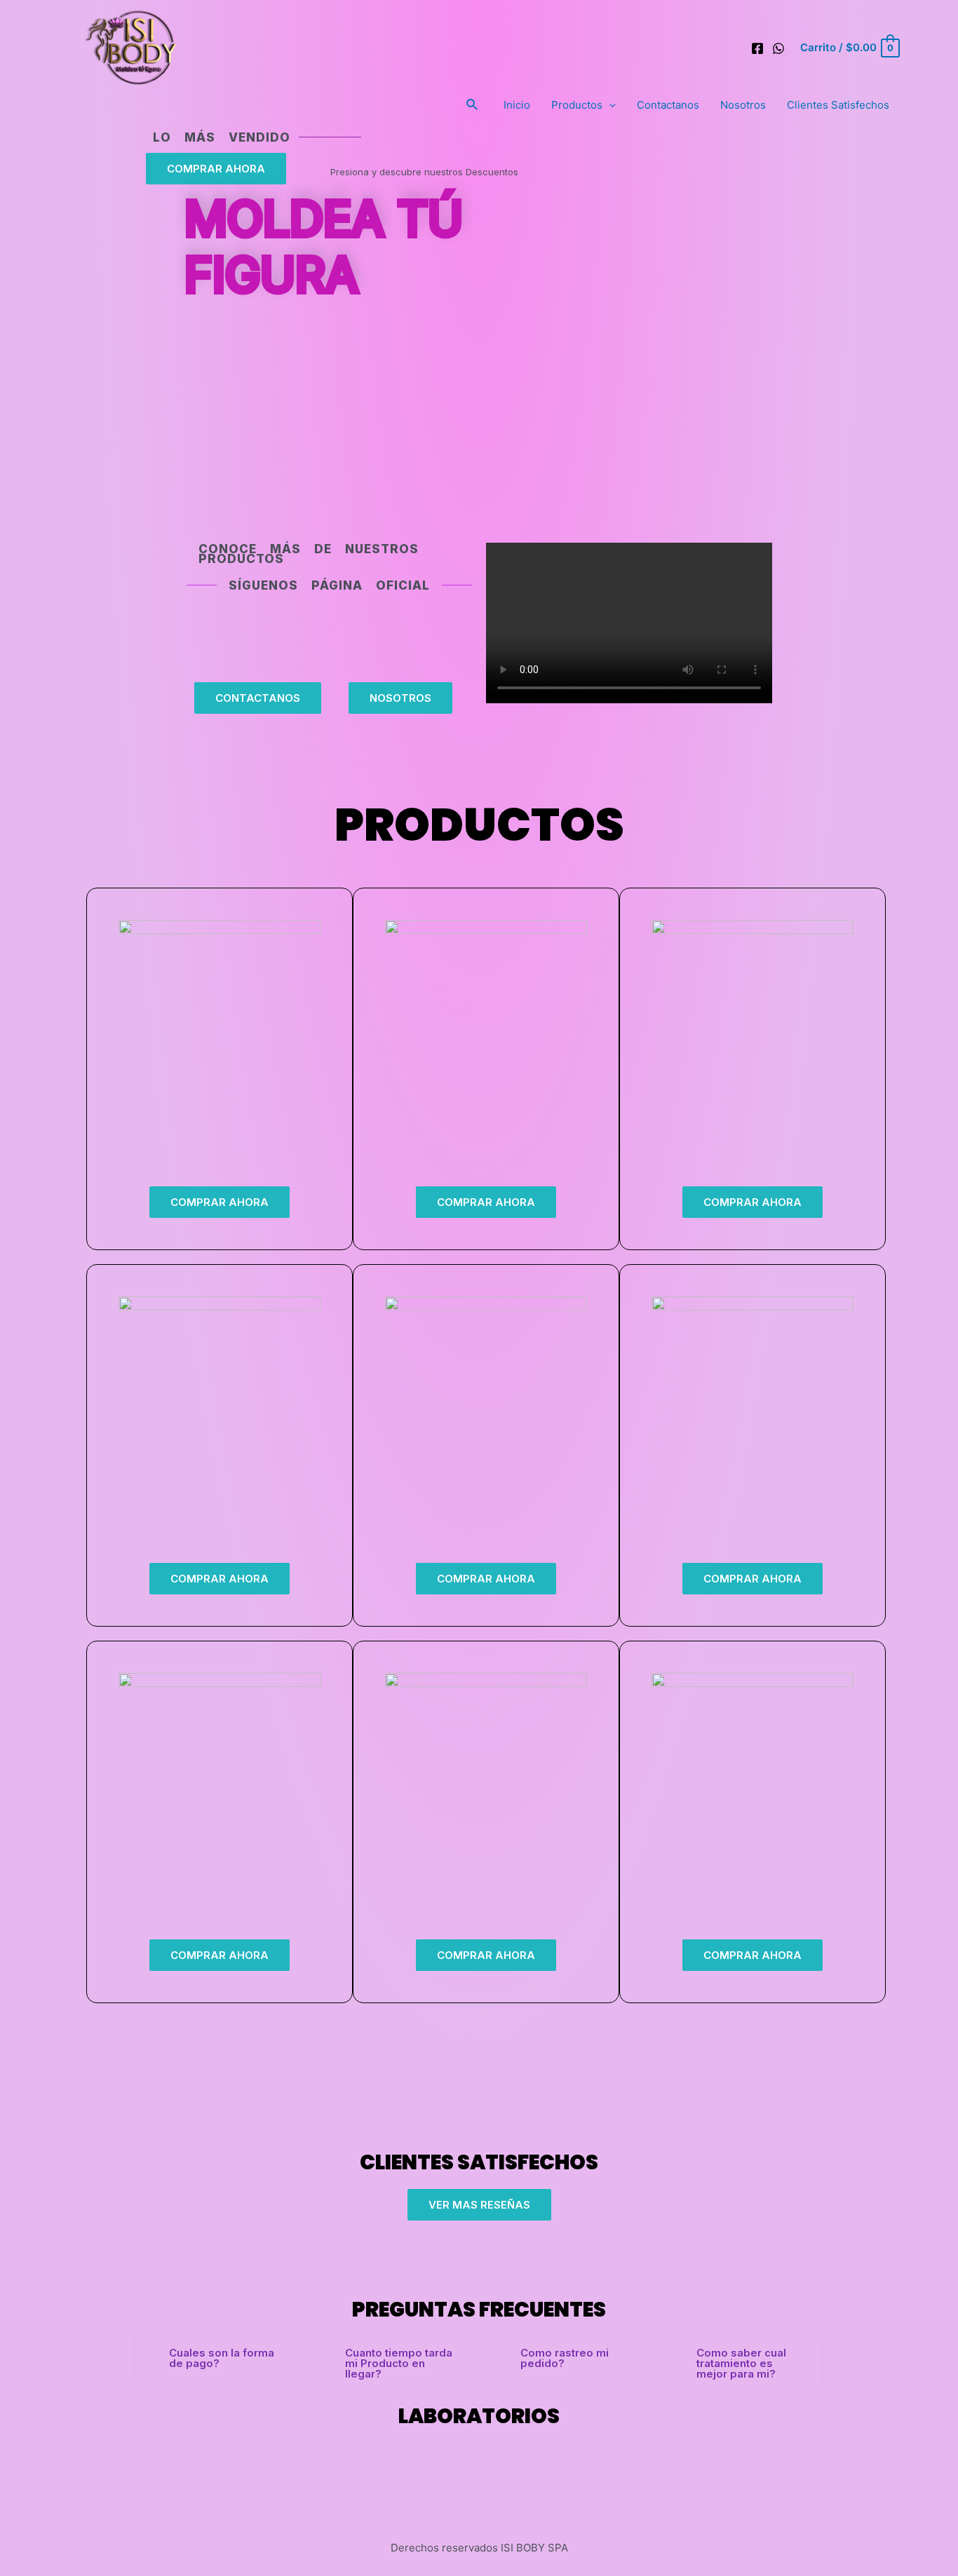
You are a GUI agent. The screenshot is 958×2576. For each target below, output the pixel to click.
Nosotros (743, 105)
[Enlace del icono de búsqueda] (473, 105)
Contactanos (668, 105)
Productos (577, 105)
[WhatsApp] (778, 48)
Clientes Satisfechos (838, 105)
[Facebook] (757, 48)
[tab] (216, 2358)
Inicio (517, 105)
